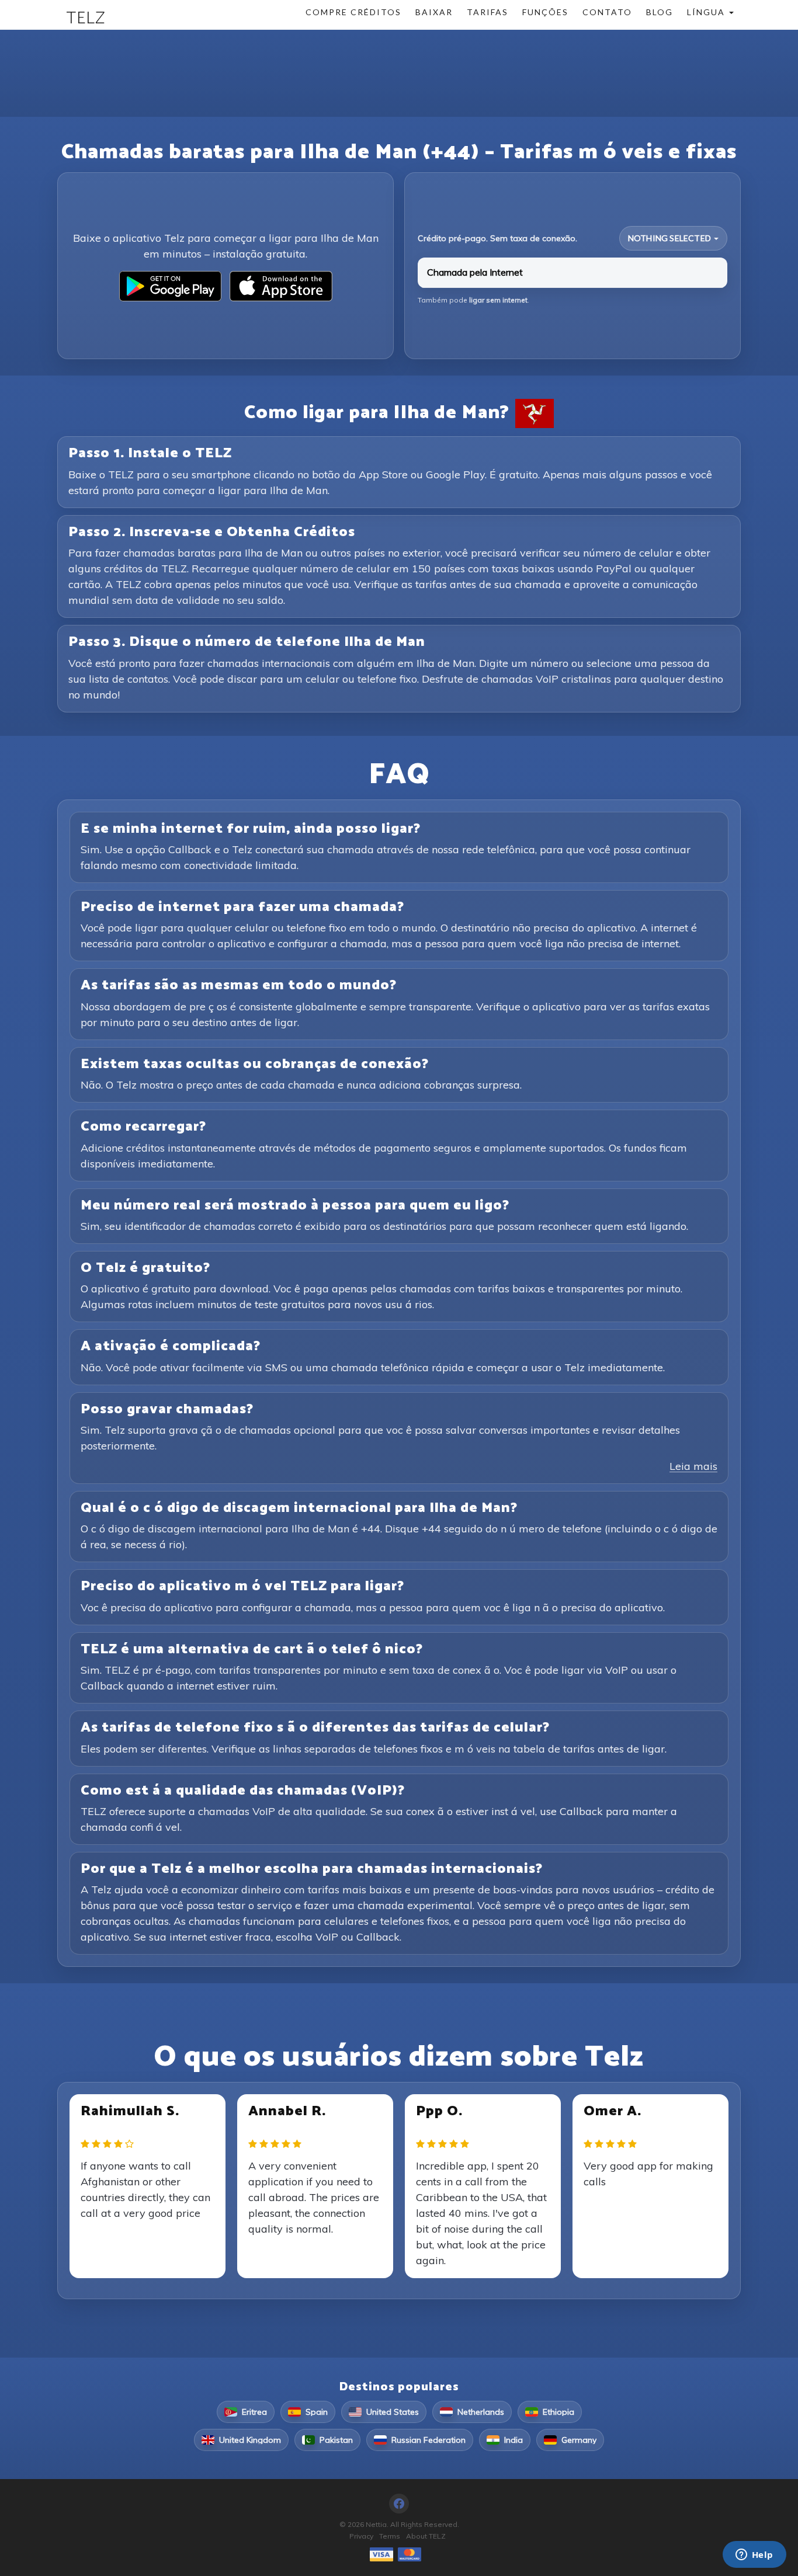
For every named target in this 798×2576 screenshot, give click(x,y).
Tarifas (488, 12)
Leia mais (693, 1466)
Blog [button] (660, 12)
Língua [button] (707, 12)
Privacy (361, 2536)
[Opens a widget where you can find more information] (754, 2556)
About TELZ (426, 2536)
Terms (390, 2536)
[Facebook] (399, 2504)
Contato (607, 12)
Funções (545, 12)
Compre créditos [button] (353, 12)
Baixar (434, 12)
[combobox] (673, 238)
